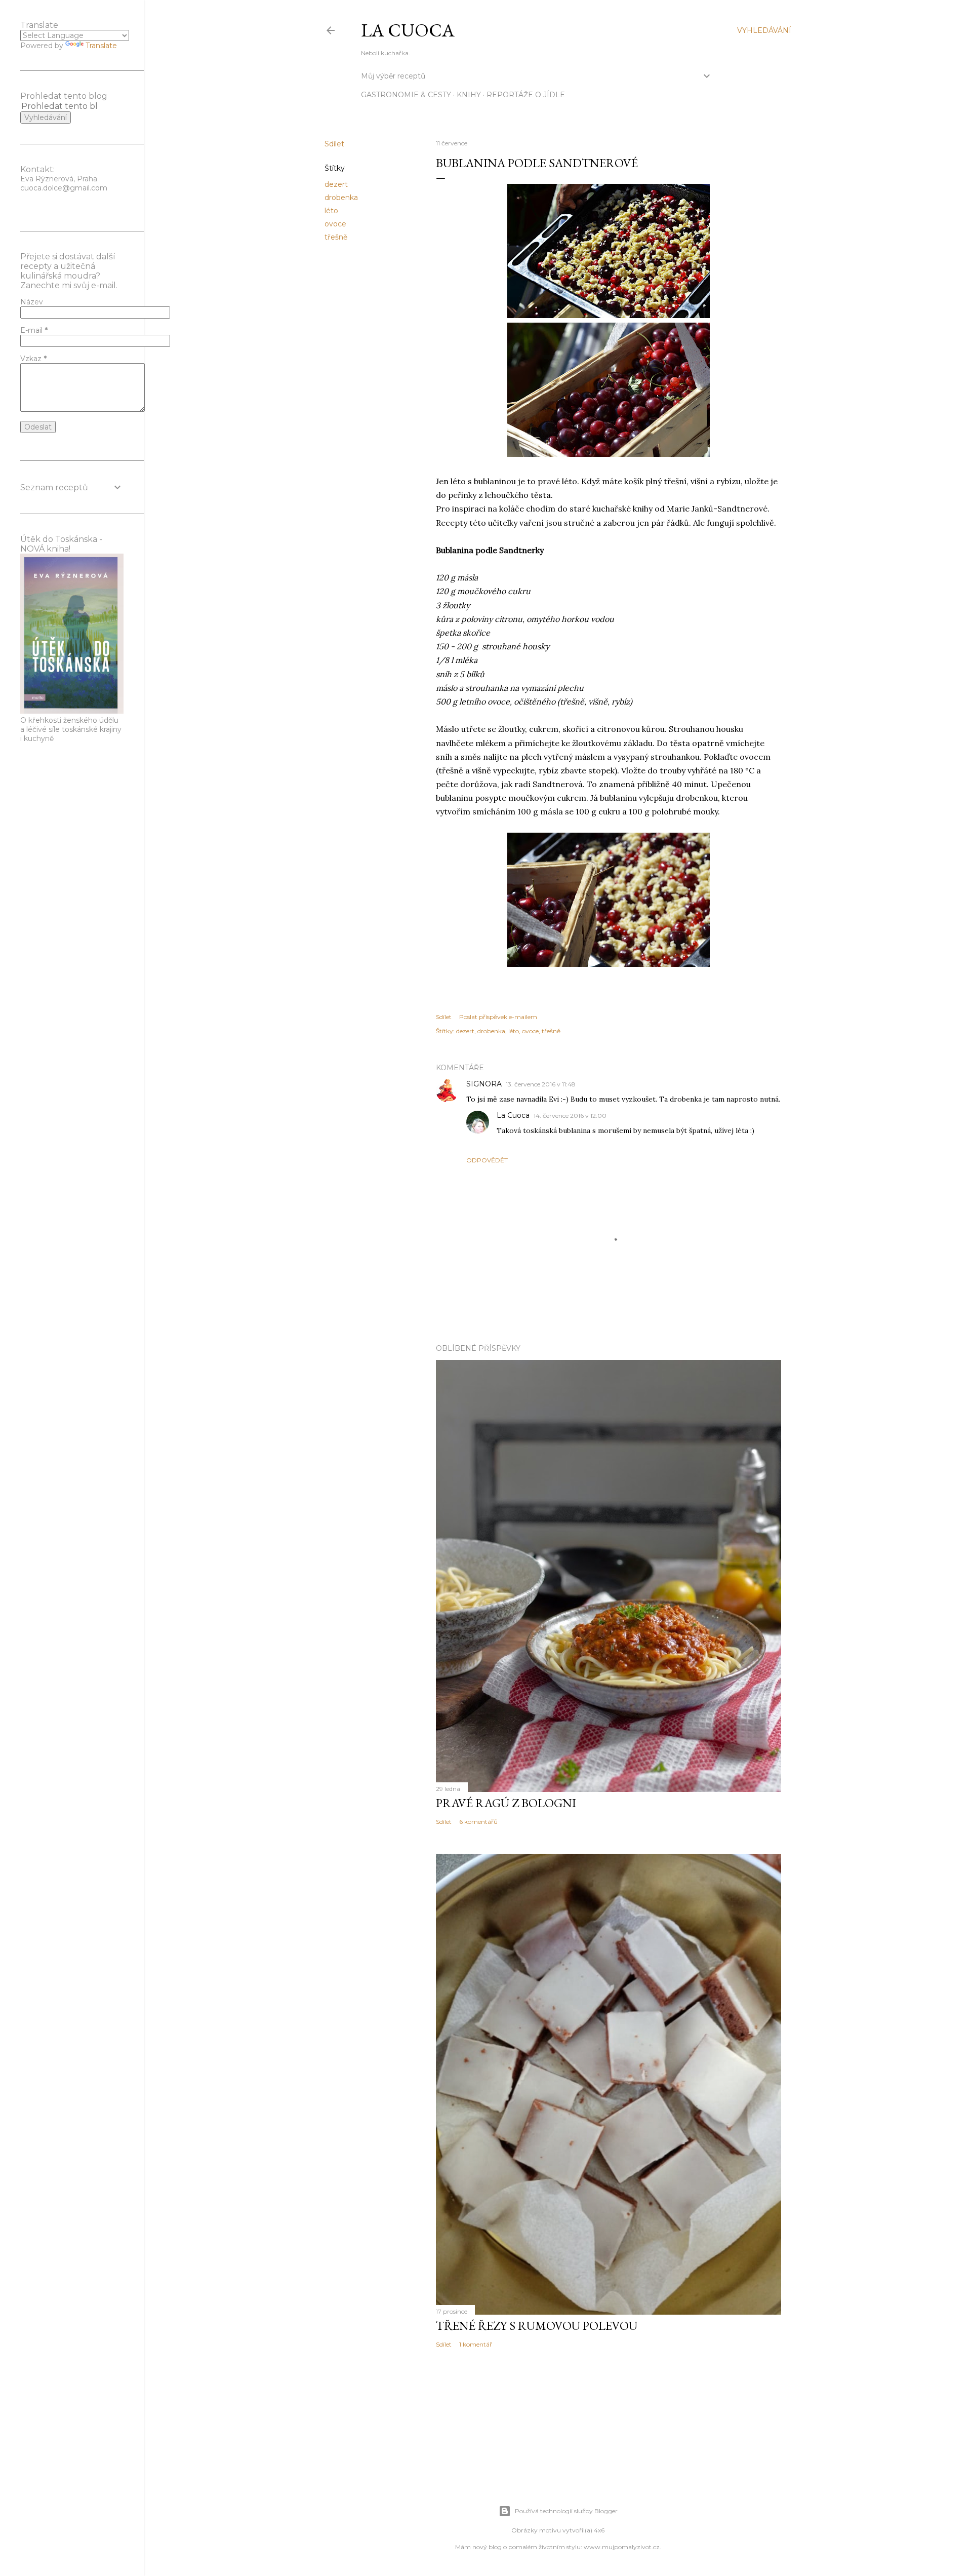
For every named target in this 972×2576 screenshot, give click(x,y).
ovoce (335, 224)
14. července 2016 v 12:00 (570, 1116)
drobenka (341, 198)
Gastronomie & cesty (406, 95)
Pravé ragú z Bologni (506, 1803)
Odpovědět (487, 1160)
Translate (101, 46)
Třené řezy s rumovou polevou (537, 2326)
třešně (336, 237)
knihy (469, 95)
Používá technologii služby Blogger (566, 2511)
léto (331, 211)
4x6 (599, 2530)
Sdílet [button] (334, 144)
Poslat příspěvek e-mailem (498, 1017)
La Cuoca (408, 30)
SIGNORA (484, 1084)
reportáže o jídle (526, 95)
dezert (336, 184)
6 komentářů (478, 1822)
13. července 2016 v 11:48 (541, 1084)
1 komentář (476, 2344)
